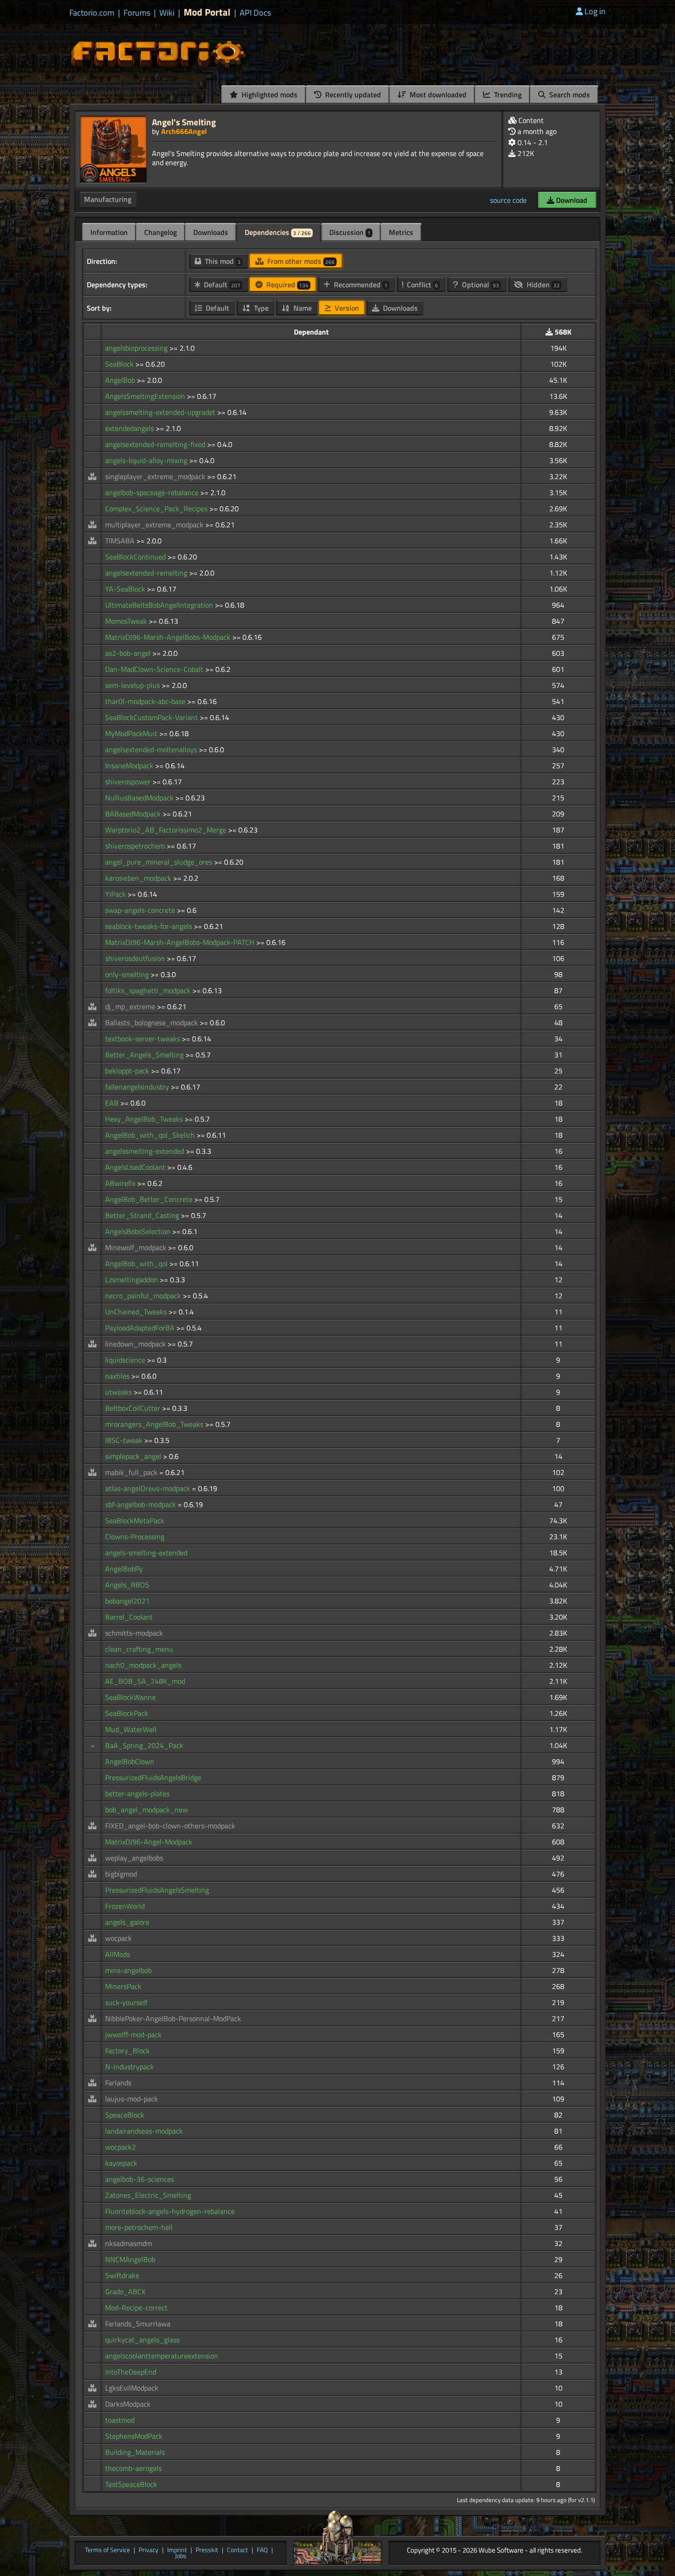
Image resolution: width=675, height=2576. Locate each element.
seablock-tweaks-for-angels (149, 926)
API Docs (255, 13)
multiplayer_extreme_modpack (155, 525)
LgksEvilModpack (132, 2388)
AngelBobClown (130, 1761)
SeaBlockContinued (136, 557)
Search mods (569, 95)
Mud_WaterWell (131, 1729)
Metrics (401, 232)
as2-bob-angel (129, 653)
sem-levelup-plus (133, 685)
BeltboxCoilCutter (134, 1408)
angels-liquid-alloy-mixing (147, 460)
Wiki (167, 13)
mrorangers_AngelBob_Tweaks (155, 1424)
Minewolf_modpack (137, 1247)
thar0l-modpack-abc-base (146, 701)
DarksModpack (128, 2404)
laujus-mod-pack (132, 2099)
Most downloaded (437, 95)
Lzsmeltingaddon (132, 1280)
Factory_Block (127, 2051)
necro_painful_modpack (144, 1296)
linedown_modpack (136, 1344)
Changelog (160, 232)
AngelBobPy (124, 1569)
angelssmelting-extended (146, 1151)
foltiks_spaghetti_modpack (149, 990)
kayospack (121, 2163)
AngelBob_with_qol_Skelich (151, 1135)
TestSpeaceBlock (131, 2484)
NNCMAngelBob (130, 2259)
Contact (237, 2550)
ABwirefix (121, 1183)
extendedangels (130, 428)
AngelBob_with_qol (137, 1263)
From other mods (300, 261)
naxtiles (118, 1376)
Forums (137, 13)
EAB (113, 1103)
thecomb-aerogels (133, 2468)
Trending (507, 95)
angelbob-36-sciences (140, 2179)
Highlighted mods (269, 95)
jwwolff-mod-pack (133, 2034)
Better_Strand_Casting (143, 1215)
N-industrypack (129, 2067)
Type (260, 308)
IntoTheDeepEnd (131, 2372)
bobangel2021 (127, 1601)
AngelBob (121, 380)
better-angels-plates (137, 1794)
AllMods (118, 1954)
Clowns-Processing (135, 1537)
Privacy (149, 2550)
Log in (595, 11)
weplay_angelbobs (134, 1858)
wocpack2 (121, 2147)
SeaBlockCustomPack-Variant (152, 717)
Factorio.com (92, 13)
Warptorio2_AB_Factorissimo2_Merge (167, 830)
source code (508, 200)
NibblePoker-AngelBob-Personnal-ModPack (173, 2018)
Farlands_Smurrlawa (138, 2324)
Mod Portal (207, 12)
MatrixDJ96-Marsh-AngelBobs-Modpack (169, 637)
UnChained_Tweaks (137, 1312)
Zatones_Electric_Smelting (148, 2195)
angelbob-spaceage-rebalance (153, 492)
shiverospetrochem (136, 846)
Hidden (542, 285)
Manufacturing (108, 199)
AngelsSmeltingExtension (146, 396)
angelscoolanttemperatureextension (162, 2356)
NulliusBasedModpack (140, 798)
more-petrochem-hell (139, 2227)
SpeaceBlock (125, 2115)
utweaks (119, 1392)
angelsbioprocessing (137, 348)
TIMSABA (121, 541)
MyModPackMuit (132, 733)
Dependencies (278, 232)
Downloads (211, 232)
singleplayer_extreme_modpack (156, 476)
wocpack (118, 1938)
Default (221, 285)
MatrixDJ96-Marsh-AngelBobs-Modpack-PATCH (181, 942)
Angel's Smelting (184, 122)
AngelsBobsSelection (139, 1231)
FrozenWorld (125, 1906)
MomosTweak (127, 621)
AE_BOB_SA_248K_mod (145, 1681)
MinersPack (123, 1986)
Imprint (177, 2550)
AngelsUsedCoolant (136, 1167)
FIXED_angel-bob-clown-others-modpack (170, 1826)
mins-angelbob (128, 1970)
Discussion (350, 232)
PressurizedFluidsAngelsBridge (153, 1777)
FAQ (262, 2550)
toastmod (120, 2420)
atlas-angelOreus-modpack (149, 1488)
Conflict (422, 285)
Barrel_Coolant (129, 1617)
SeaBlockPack (127, 1713)
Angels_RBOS (127, 1585)
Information (109, 232)
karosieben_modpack (139, 878)
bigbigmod (121, 1874)
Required (287, 285)
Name (302, 308)
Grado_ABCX (125, 2291)
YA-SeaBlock (126, 589)
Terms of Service (107, 2550)
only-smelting (128, 974)
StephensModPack (134, 2436)
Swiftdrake (122, 2275)
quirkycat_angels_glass (142, 2340)
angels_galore (127, 1922)
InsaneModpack (130, 766)
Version (346, 308)
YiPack (116, 894)
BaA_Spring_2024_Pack (144, 1745)
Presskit (207, 2550)
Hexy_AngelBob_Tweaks (145, 1119)
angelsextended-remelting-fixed (156, 444)
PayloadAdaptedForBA (141, 1328)
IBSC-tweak (125, 1440)
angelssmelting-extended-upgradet (161, 412)
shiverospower (129, 782)
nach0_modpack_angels (143, 1665)
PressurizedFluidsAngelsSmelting (157, 1890)
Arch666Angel (184, 131)
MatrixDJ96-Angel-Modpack (149, 1842)
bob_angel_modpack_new (146, 1810)
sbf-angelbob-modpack (141, 1504)
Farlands (118, 2083)
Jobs (181, 2556)
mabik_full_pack (132, 1472)
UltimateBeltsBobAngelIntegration (160, 605)
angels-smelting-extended (146, 1553)
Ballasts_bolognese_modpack (152, 1023)
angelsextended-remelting (147, 573)
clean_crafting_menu (139, 1649)
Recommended (360, 285)
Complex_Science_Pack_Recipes (157, 508)
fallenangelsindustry (138, 1087)
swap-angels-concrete (141, 910)
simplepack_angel (134, 1456)
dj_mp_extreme (131, 1006)
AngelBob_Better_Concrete (150, 1199)
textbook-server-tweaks (143, 1039)
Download (571, 200)
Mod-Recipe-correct (136, 2308)
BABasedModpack (134, 814)
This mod (222, 261)
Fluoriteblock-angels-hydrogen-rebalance (170, 2211)
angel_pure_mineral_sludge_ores (160, 862)
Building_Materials (135, 2452)
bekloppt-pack (128, 1071)
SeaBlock (120, 364)
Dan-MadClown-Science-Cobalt (155, 669)
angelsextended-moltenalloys (152, 749)
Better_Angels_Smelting (145, 1055)
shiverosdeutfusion (136, 958)
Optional (480, 285)
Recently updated (352, 95)
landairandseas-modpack (144, 2131)
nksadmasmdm (129, 2243)
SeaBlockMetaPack (135, 1520)
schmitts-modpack (134, 1633)
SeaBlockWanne (130, 1697)
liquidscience (126, 1360)
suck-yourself (126, 2002)
